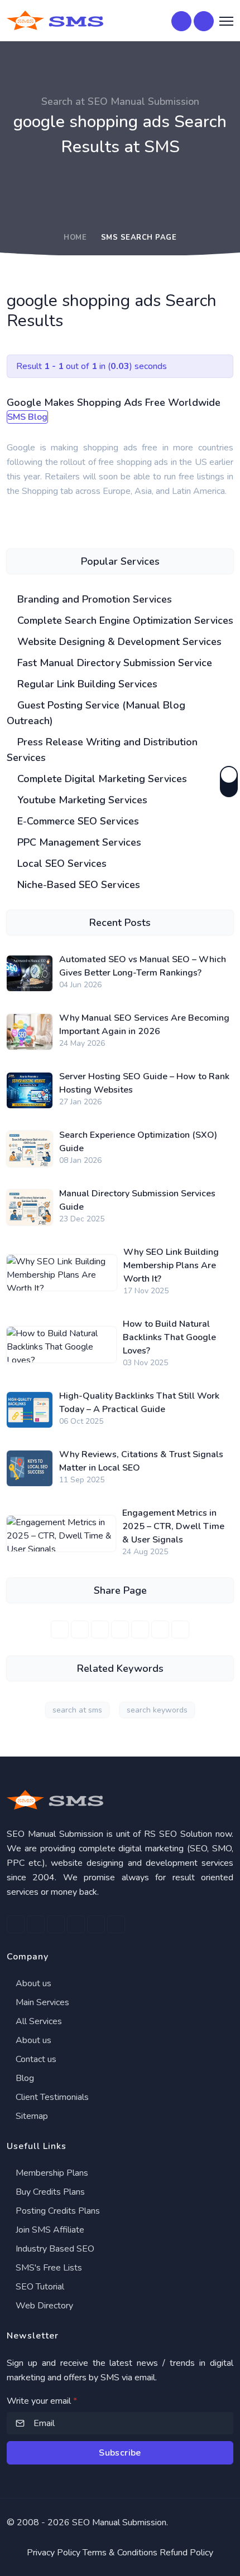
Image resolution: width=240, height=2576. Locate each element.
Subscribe (120, 2453)
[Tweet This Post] (80, 1629)
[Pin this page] (120, 1629)
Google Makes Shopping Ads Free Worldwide (114, 402)
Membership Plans (51, 2173)
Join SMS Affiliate (49, 2230)
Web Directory (43, 2306)
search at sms (77, 1710)
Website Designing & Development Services (118, 642)
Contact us (35, 2059)
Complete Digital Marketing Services (101, 779)
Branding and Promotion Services (93, 599)
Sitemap (31, 2116)
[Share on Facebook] (60, 1629)
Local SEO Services (61, 863)
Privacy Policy (54, 2553)
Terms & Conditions (120, 2553)
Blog (24, 2078)
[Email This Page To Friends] (180, 1629)
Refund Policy (186, 2553)
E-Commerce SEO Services (77, 821)
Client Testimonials (51, 2097)
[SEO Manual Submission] (120, 1800)
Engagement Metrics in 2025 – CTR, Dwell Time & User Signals (173, 1526)
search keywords (157, 1710)
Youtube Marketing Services (81, 800)
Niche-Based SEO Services (77, 885)
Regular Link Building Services (86, 684)
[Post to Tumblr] (140, 1629)
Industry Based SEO (54, 2249)
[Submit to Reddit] (160, 1629)
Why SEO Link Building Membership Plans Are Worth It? (171, 1265)
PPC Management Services (78, 842)
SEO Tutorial (39, 2287)
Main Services (41, 2002)
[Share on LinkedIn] (100, 1629)
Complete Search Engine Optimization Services (124, 620)
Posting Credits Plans (57, 2211)
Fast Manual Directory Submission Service (113, 663)
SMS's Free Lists (48, 2268)
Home (75, 237)
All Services (38, 2021)
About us (32, 1983)
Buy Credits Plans (49, 2192)
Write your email (42, 2401)
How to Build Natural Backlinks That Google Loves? (169, 1337)
